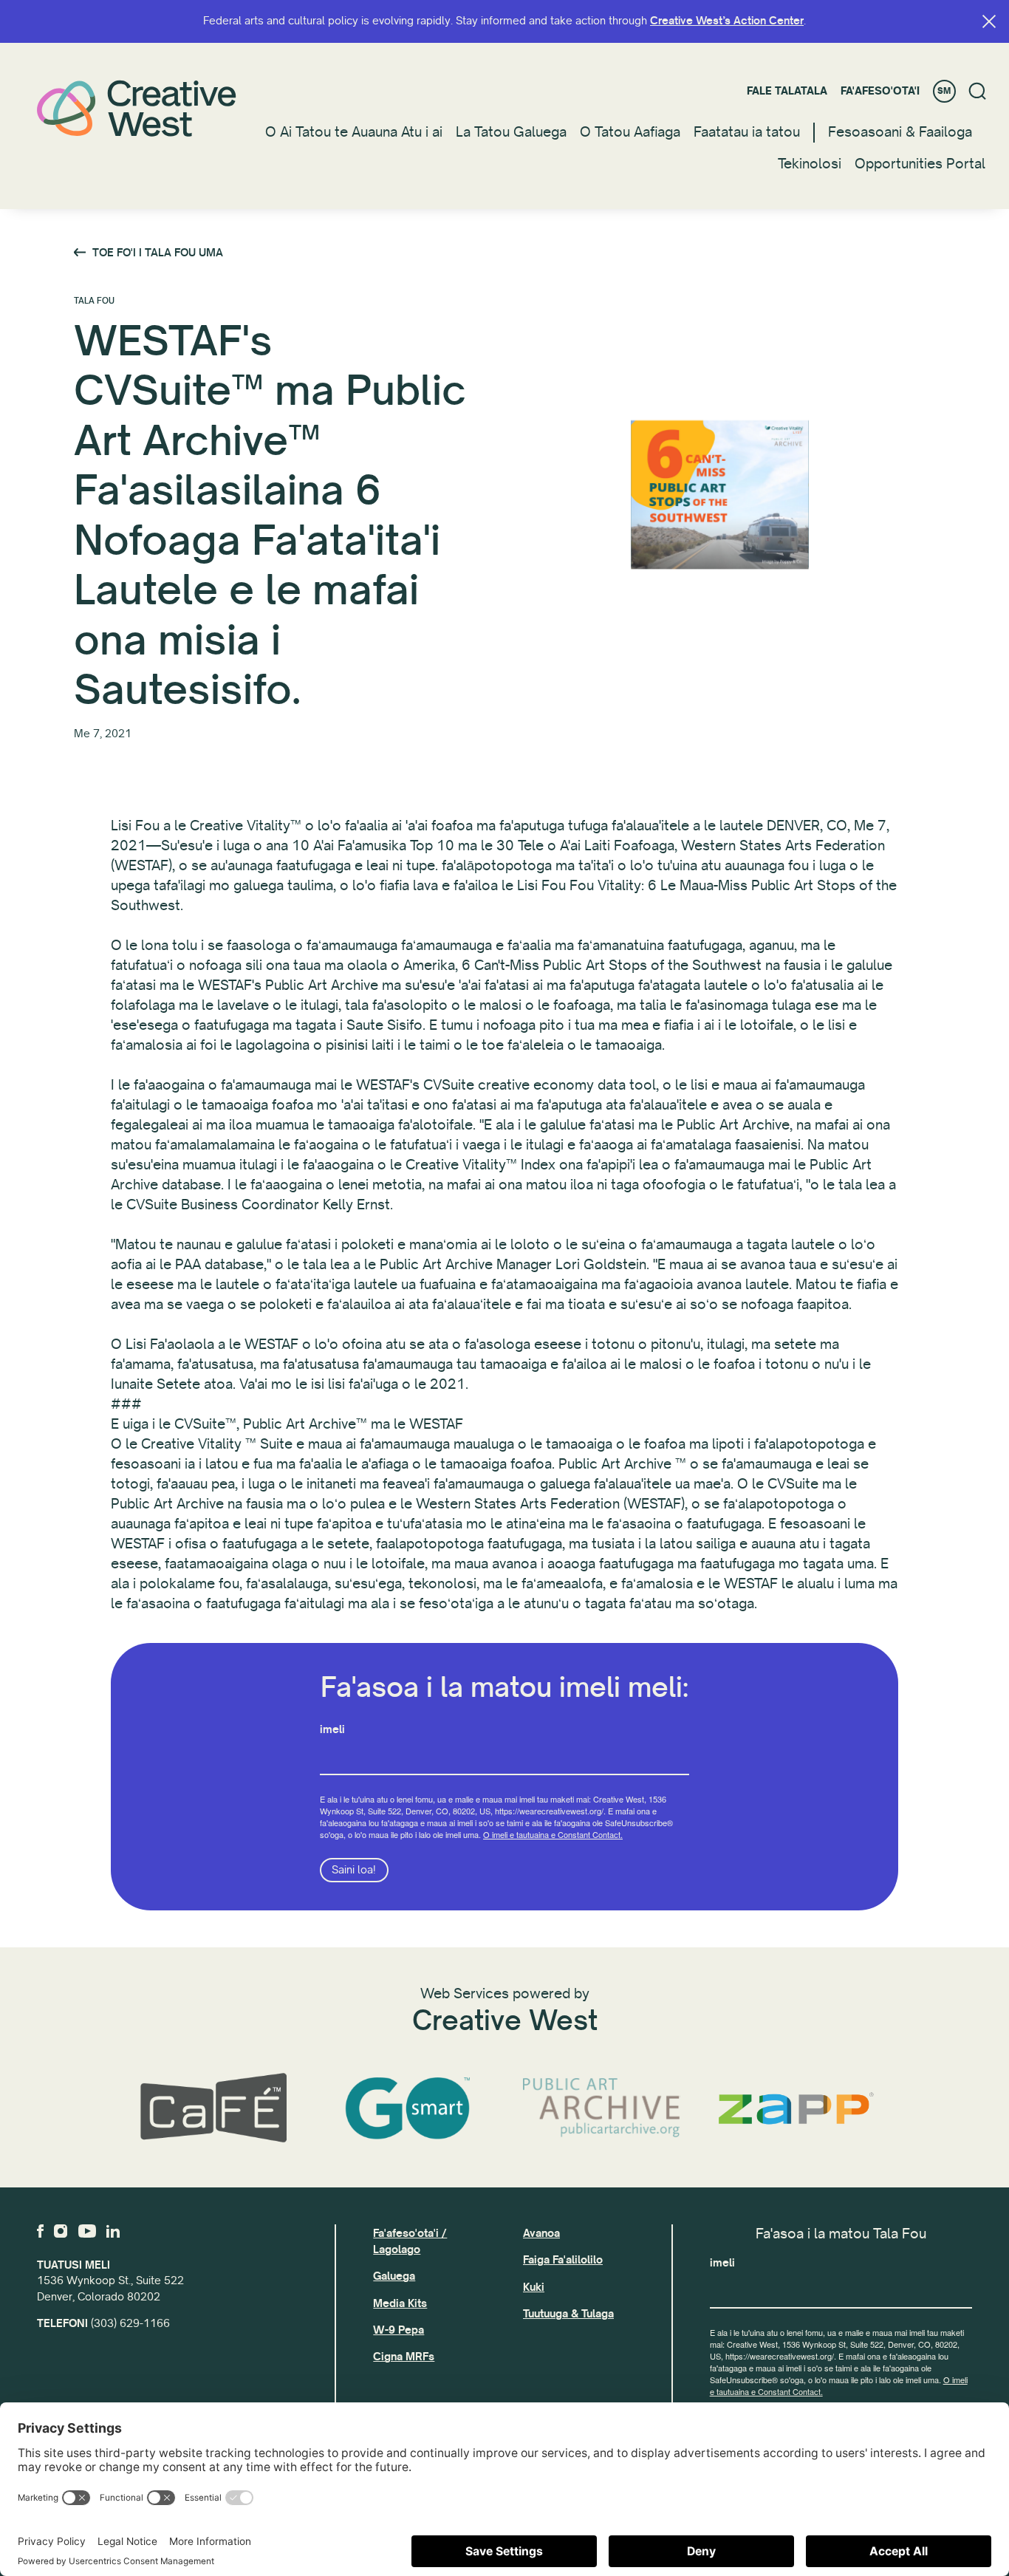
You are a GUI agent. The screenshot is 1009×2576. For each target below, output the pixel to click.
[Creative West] (137, 108)
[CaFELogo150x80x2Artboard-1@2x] (213, 2108)
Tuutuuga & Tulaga (568, 2314)
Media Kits (400, 2303)
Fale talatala (787, 91)
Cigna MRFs (404, 2357)
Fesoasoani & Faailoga (900, 132)
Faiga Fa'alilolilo (563, 2260)
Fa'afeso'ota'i (880, 91)
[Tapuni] (989, 21)
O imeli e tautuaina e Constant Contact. (553, 1834)
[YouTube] (87, 2231)
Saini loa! (354, 1870)
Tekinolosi (810, 164)
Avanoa (541, 2233)
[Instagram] (61, 2231)
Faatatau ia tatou (747, 132)
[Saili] (978, 91)
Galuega (394, 2276)
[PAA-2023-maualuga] (602, 2109)
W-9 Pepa (399, 2330)
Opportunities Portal (920, 164)
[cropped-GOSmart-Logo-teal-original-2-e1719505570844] (407, 2108)
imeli (332, 1729)
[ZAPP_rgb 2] (796, 2108)
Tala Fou (94, 301)
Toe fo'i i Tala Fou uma (158, 253)
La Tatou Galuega (511, 132)
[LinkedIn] (113, 2231)
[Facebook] (40, 2231)
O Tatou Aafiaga (630, 132)
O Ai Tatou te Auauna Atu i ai (354, 132)
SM (944, 91)
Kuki (534, 2287)
